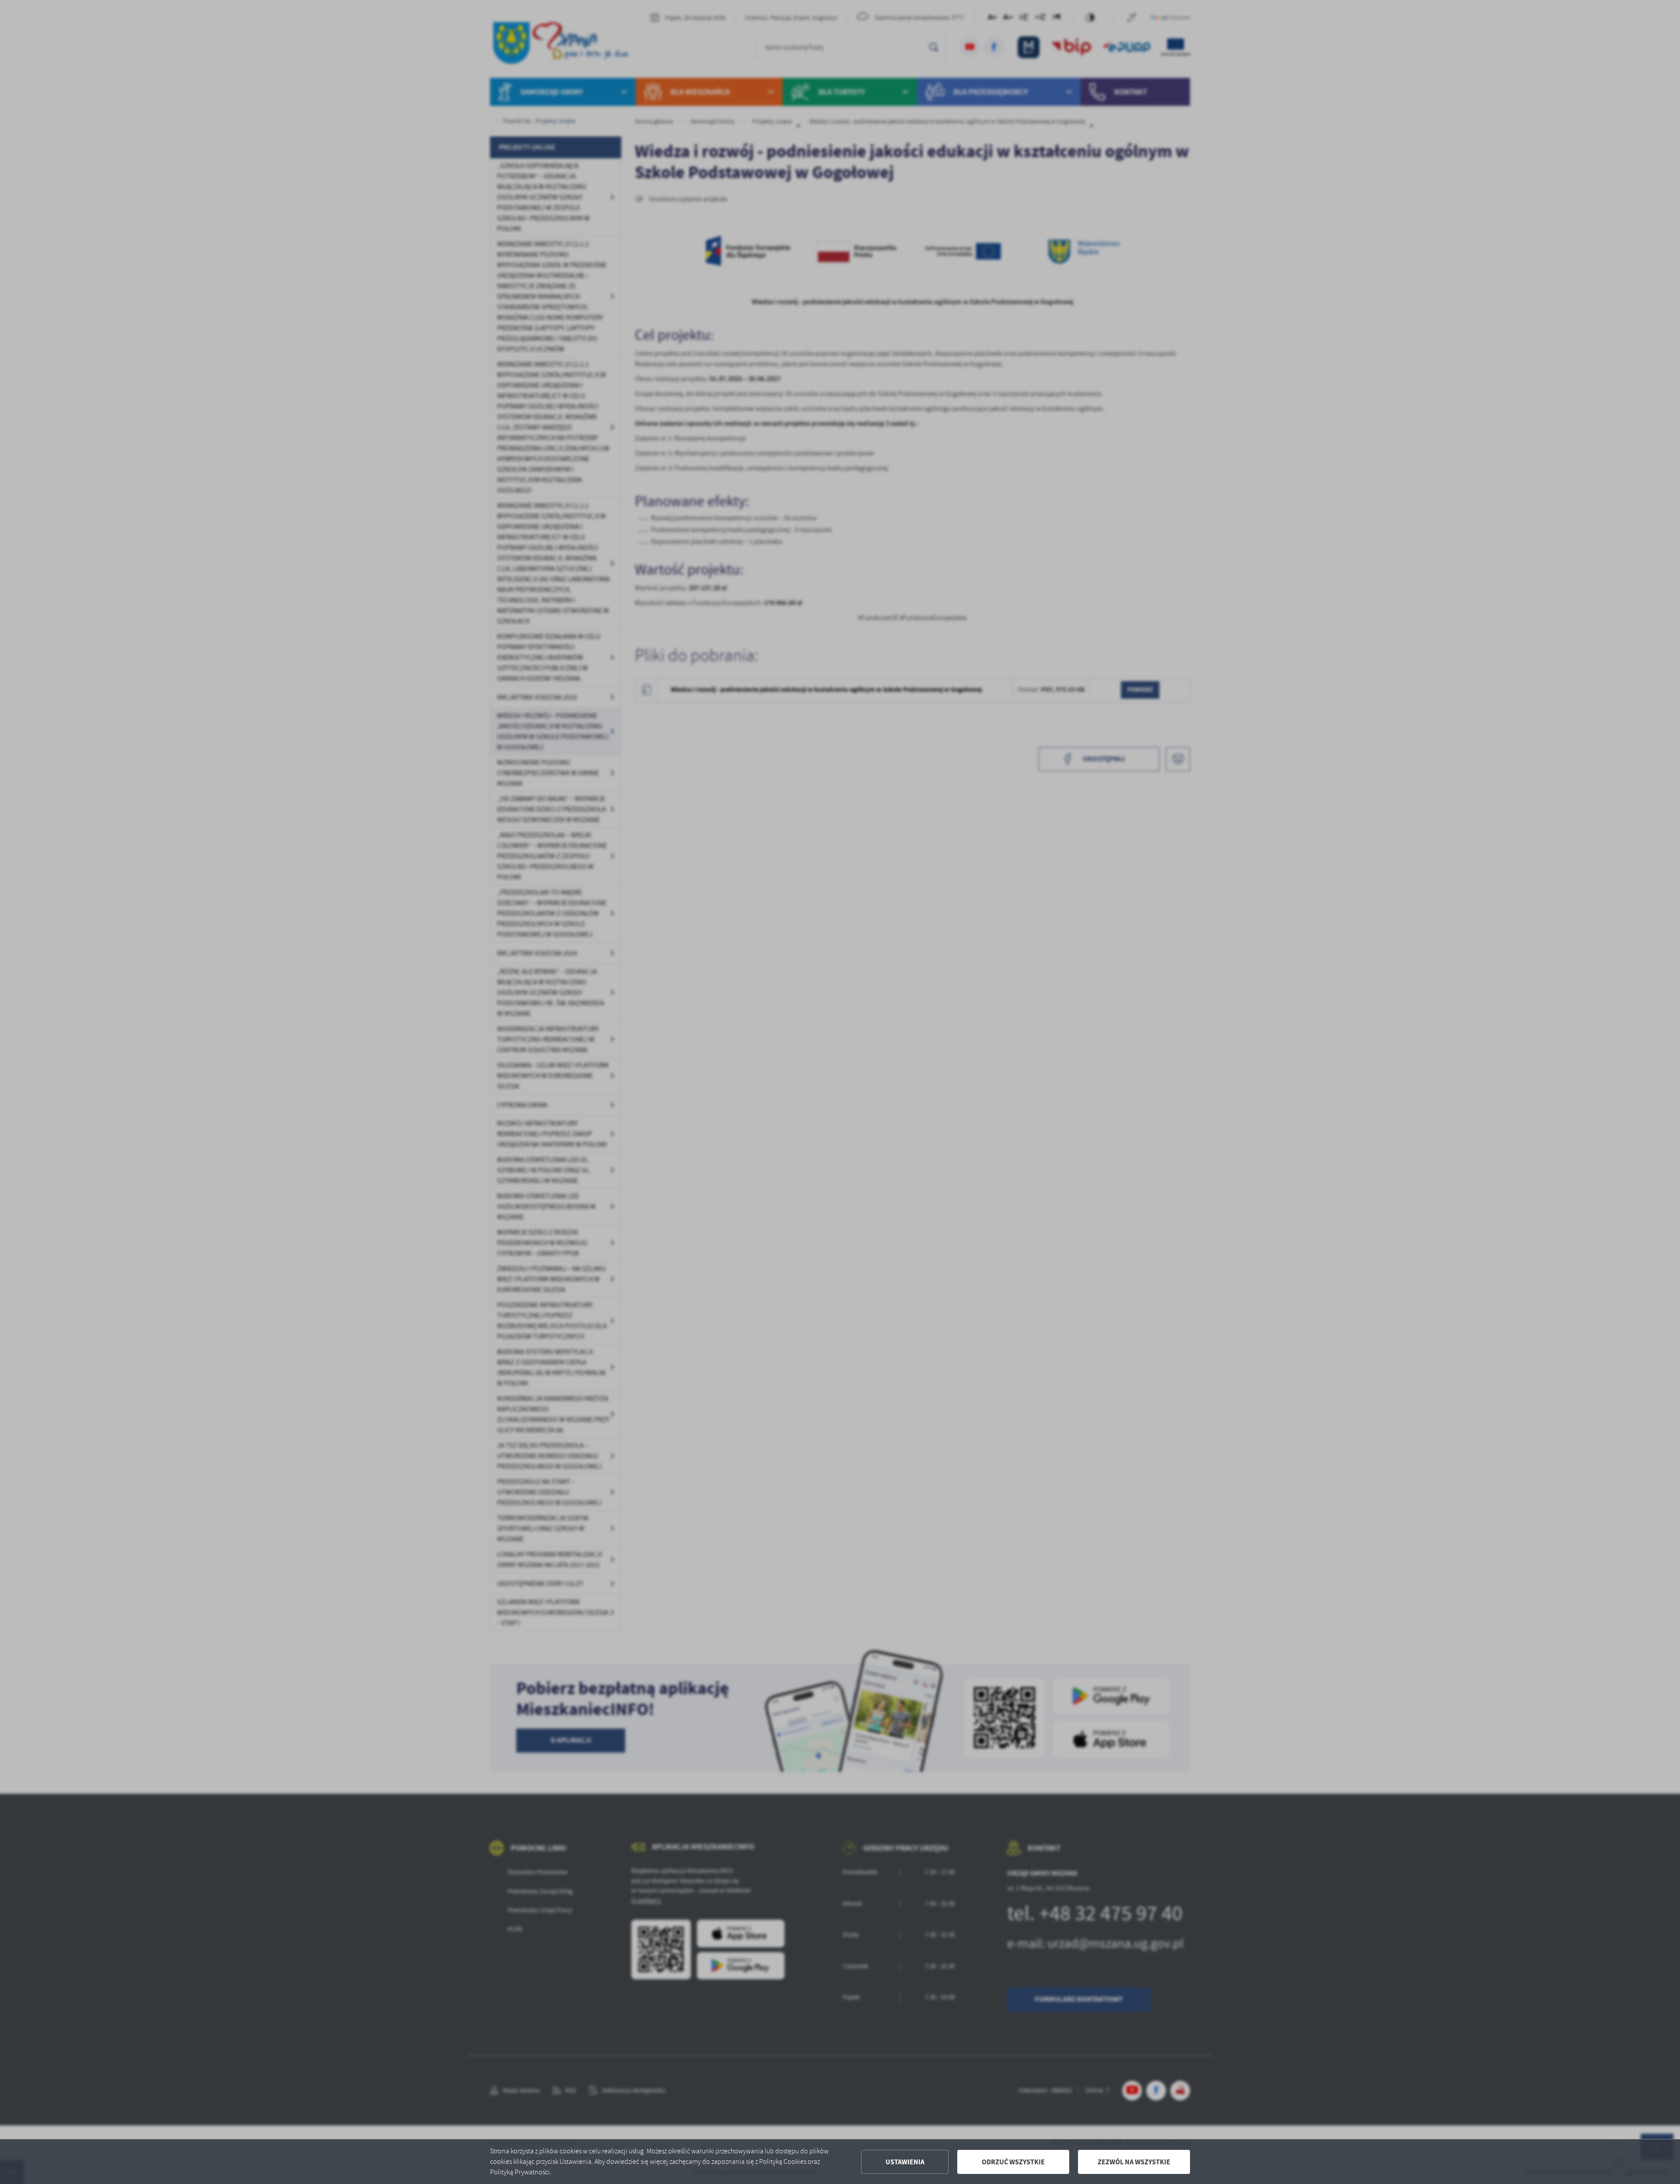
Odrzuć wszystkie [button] (1013, 2162)
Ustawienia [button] (905, 2162)
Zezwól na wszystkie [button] (1134, 2162)
